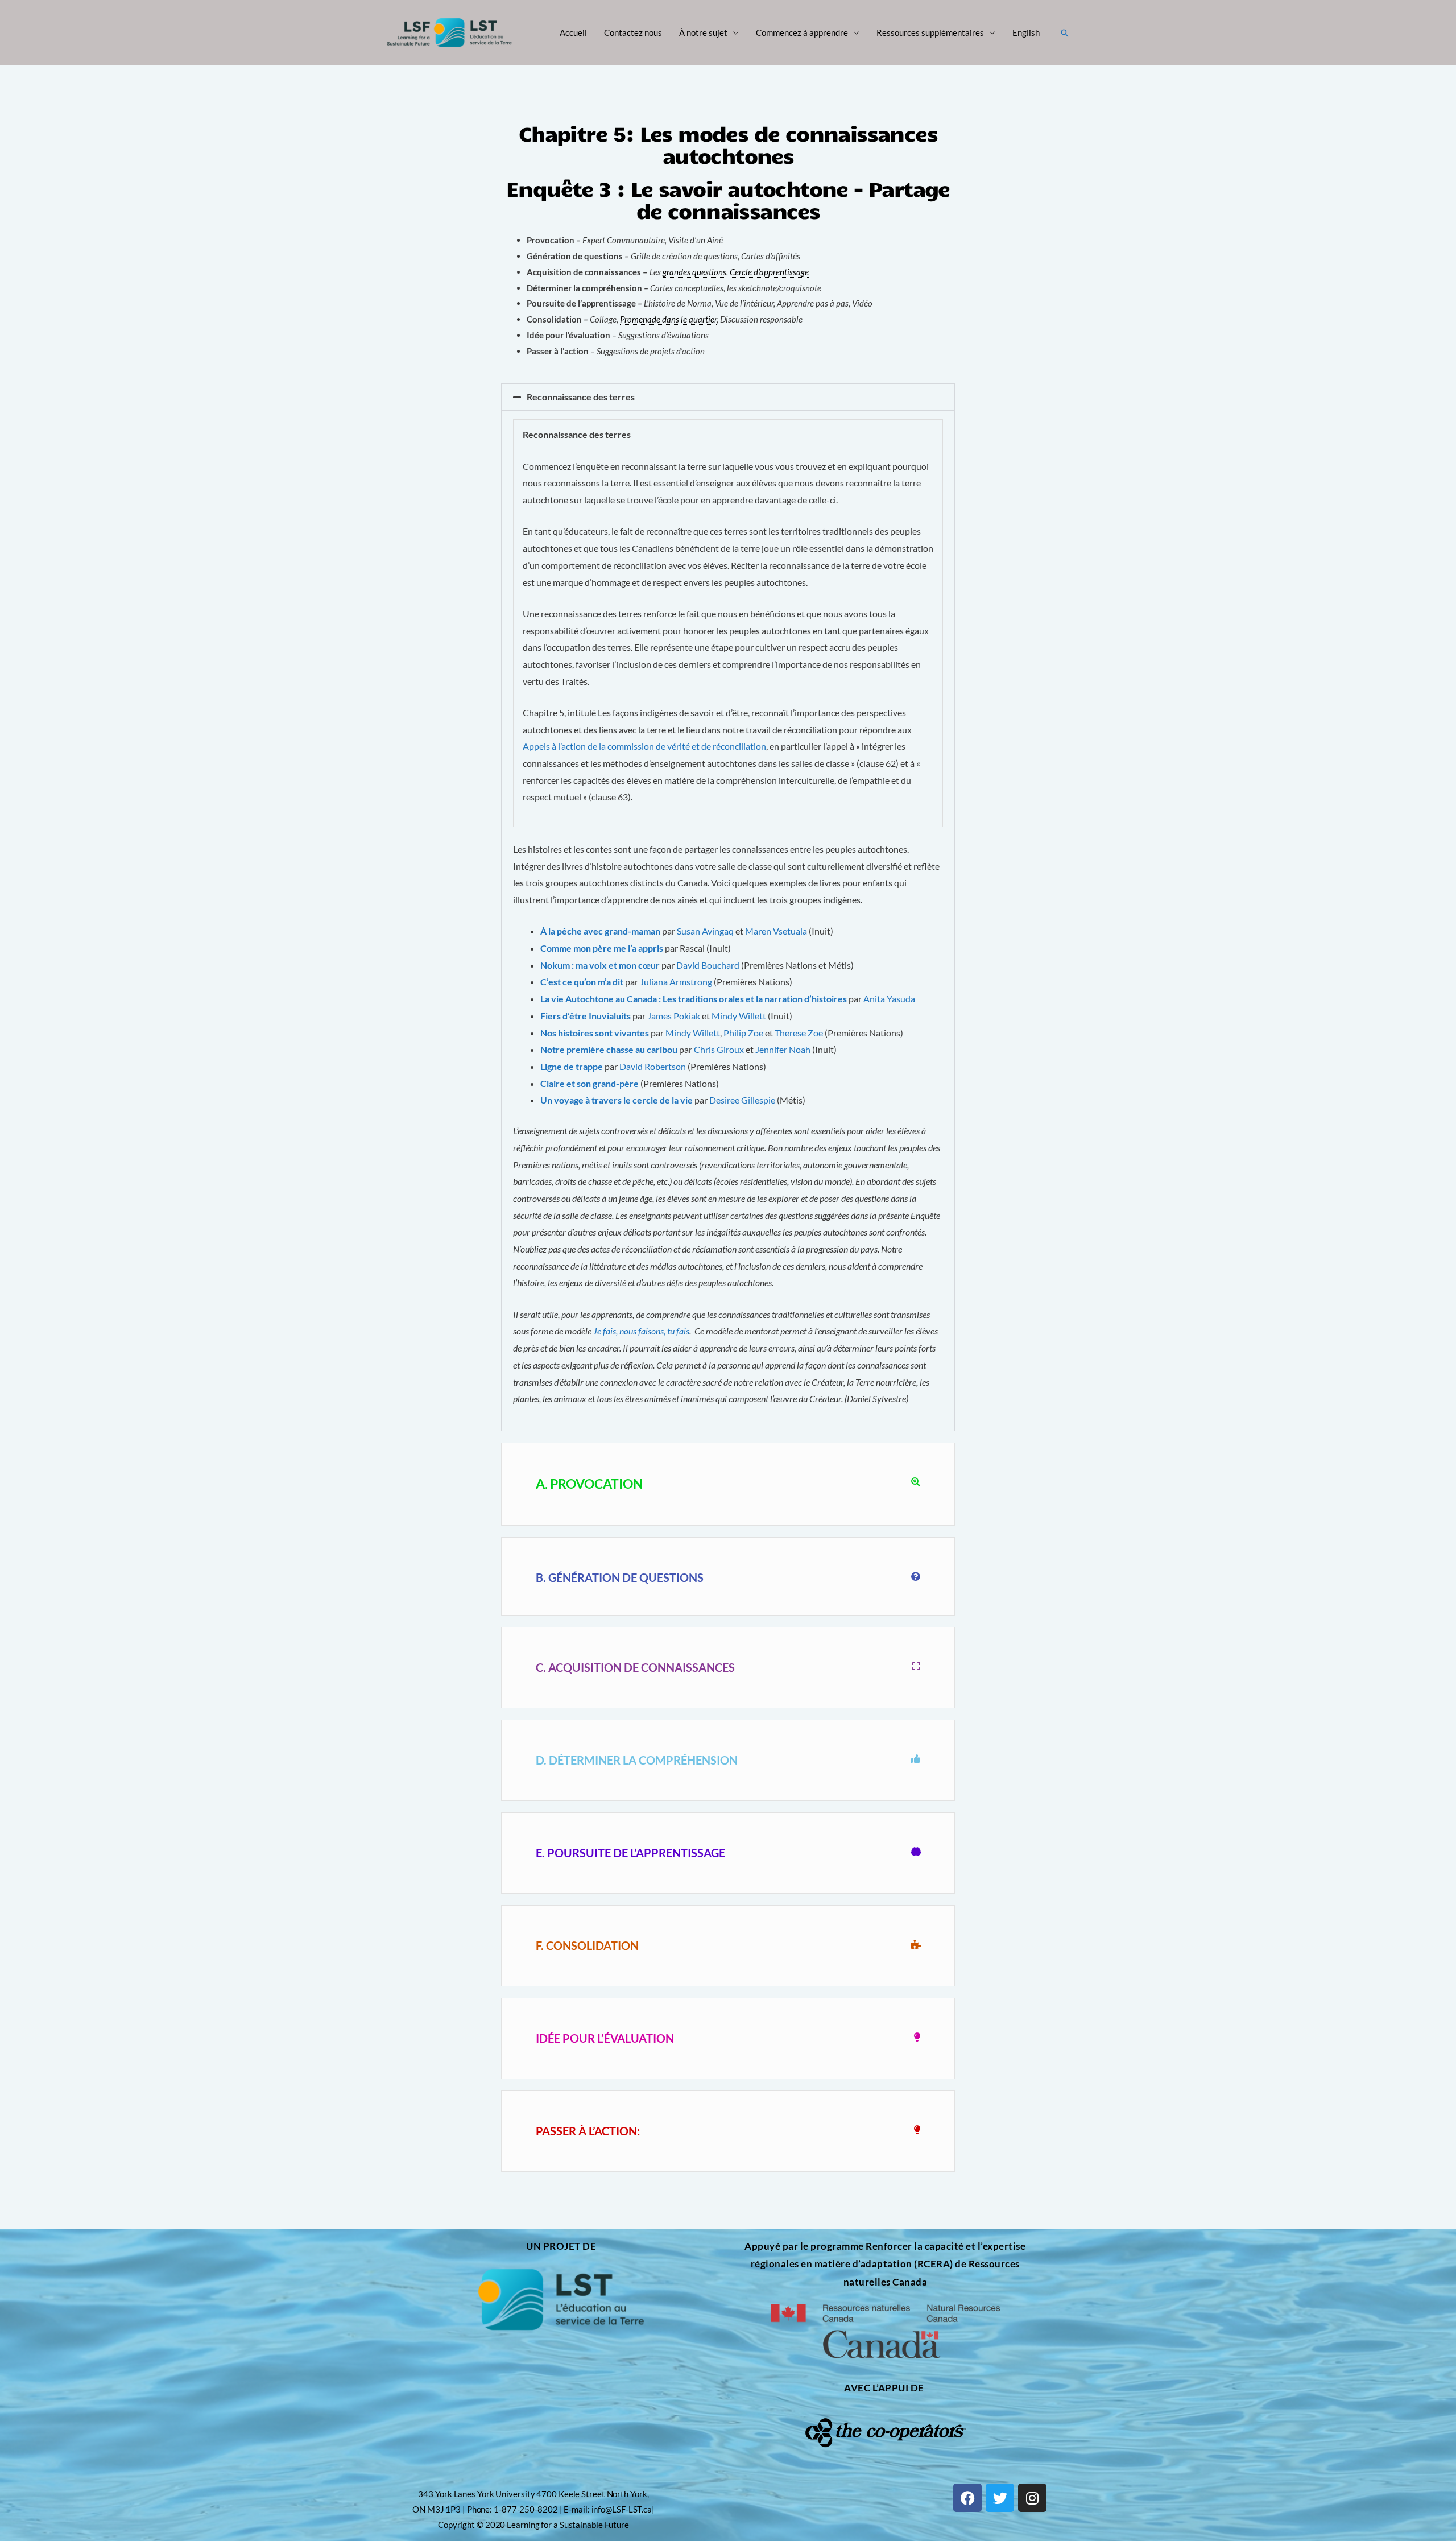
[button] (1065, 33)
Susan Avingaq (705, 931)
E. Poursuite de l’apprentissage (630, 1853)
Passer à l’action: (588, 2131)
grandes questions (694, 272)
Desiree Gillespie (742, 1100)
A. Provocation (589, 1484)
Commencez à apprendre (802, 32)
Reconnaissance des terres (581, 397)
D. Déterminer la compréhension (637, 1760)
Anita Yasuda (889, 999)
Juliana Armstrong (676, 982)
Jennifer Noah (783, 1049)
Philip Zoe (743, 1033)
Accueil (573, 32)
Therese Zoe (799, 1033)
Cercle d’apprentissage (769, 272)
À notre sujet (703, 32)
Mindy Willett (739, 1016)
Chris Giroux (719, 1049)
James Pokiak (674, 1016)
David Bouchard (708, 965)
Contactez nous (633, 32)
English (1026, 32)
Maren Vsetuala (776, 931)
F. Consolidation (587, 1945)
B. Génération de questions (620, 1577)
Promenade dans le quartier (668, 319)
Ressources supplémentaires (930, 32)
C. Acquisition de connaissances (635, 1667)
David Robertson (653, 1066)
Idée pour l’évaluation (605, 2038)
